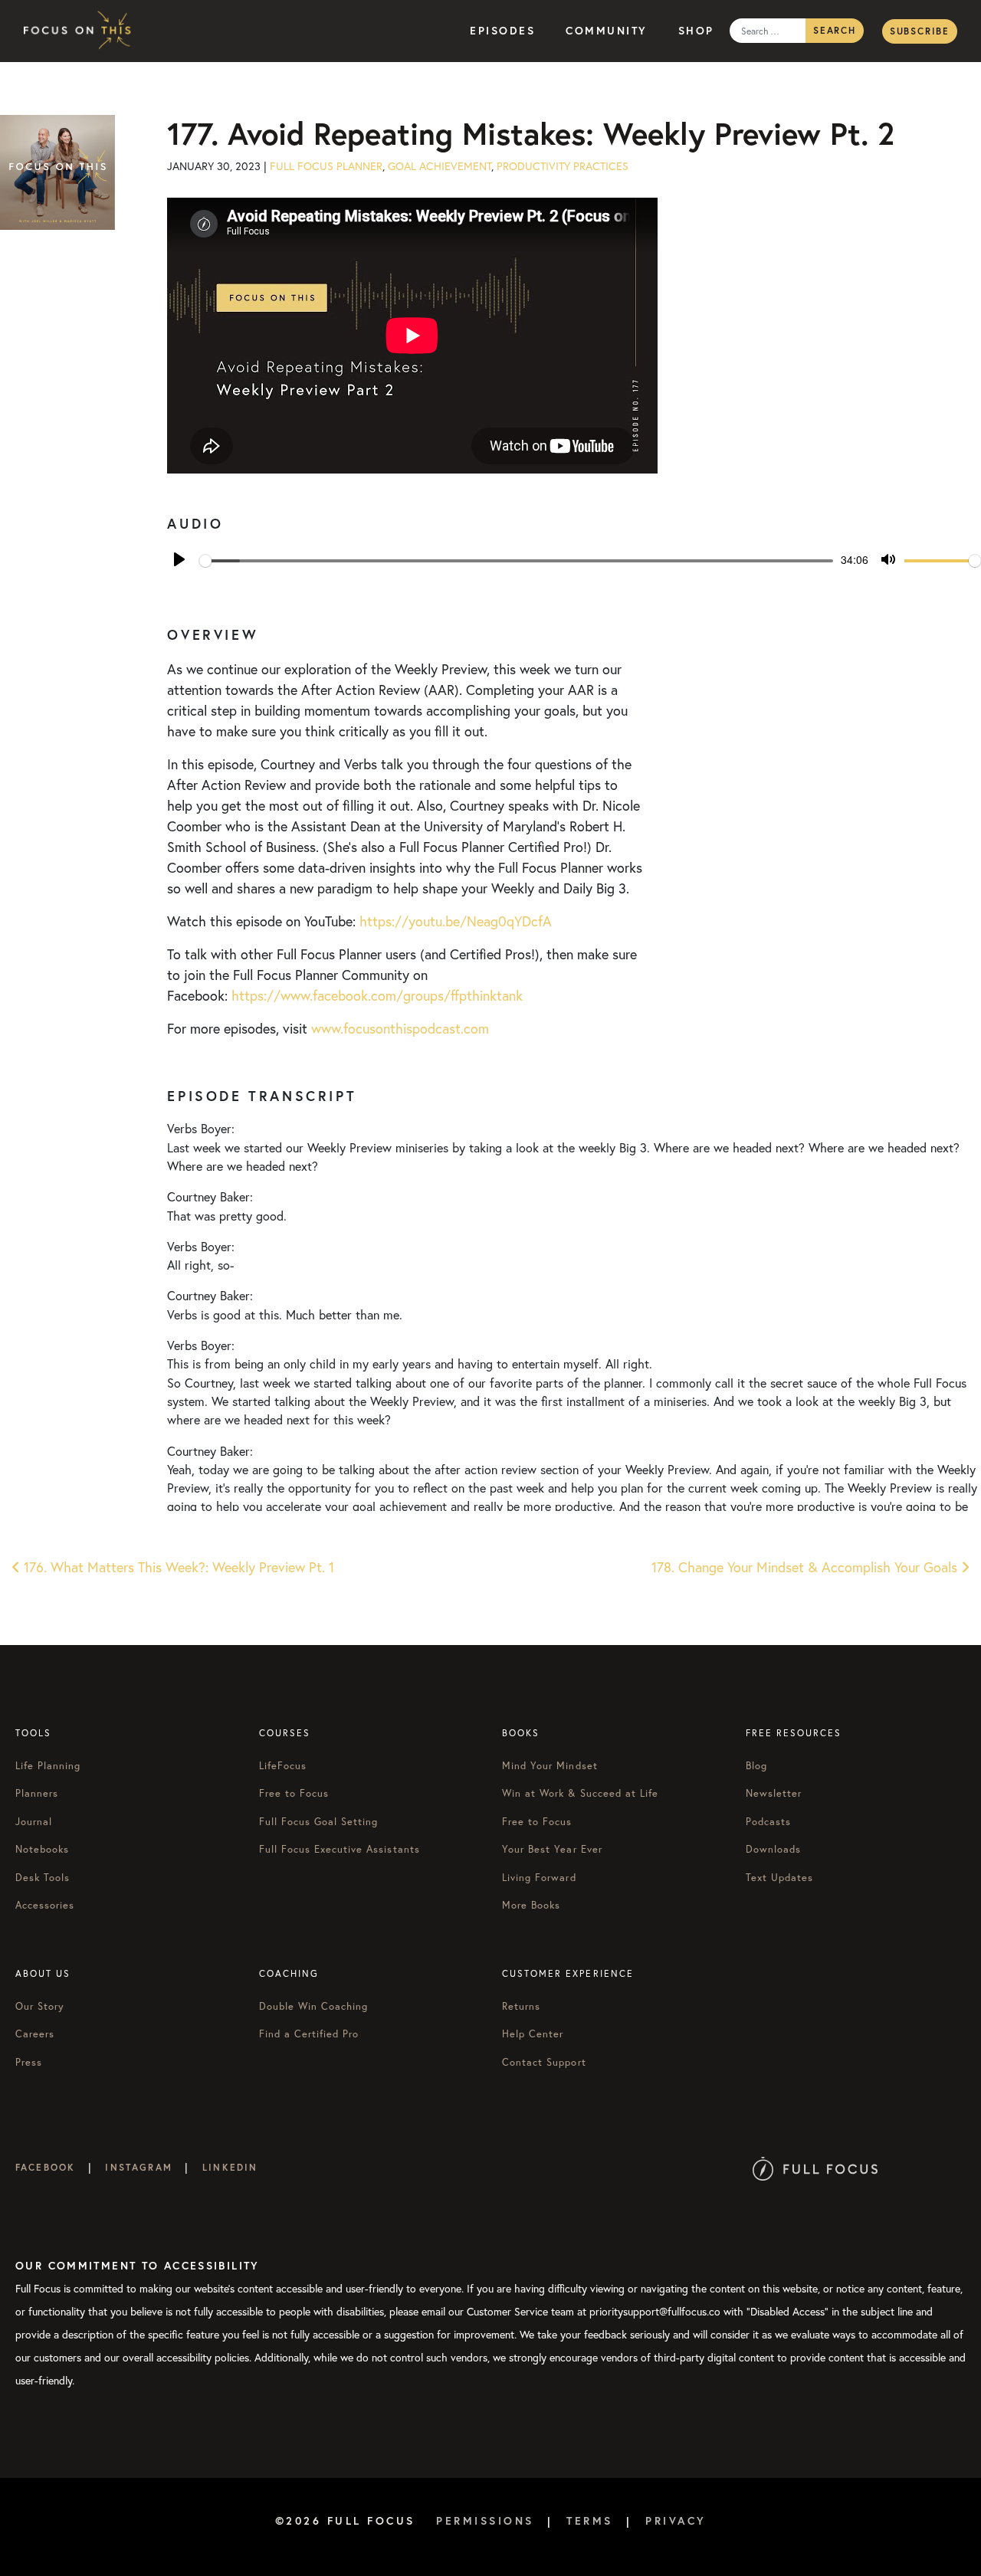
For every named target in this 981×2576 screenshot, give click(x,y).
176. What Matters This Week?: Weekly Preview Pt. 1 (177, 1567)
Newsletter (774, 1793)
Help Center (533, 2034)
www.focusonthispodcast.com (400, 1028)
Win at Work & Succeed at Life (580, 1793)
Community (607, 31)
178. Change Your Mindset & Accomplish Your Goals (806, 1567)
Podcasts (768, 1822)
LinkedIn (230, 2167)
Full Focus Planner (326, 166)
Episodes (502, 31)
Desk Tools (43, 1878)
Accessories (45, 1905)
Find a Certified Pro (309, 2034)
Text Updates (779, 1878)
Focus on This (81, 31)
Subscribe (920, 31)
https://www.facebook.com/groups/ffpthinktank (377, 995)
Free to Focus (294, 1793)
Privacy (676, 2521)
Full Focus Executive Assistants (340, 1849)
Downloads (773, 1849)
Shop (696, 31)
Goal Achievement (440, 166)
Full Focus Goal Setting (319, 1822)
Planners (37, 1793)
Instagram (138, 2167)
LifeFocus (283, 1766)
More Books (531, 1905)
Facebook (45, 2167)
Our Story (40, 2006)
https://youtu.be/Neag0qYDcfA (456, 921)
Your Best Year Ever (552, 1849)
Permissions (485, 2521)
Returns (521, 2006)
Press (29, 2062)
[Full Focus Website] (815, 2167)
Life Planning (48, 1766)
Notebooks (42, 1849)
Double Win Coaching (314, 2006)
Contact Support (544, 2062)
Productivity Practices (563, 166)
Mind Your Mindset (550, 1766)
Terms (590, 2521)
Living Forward (539, 1878)
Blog (756, 1766)
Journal (34, 1822)
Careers (35, 2034)
